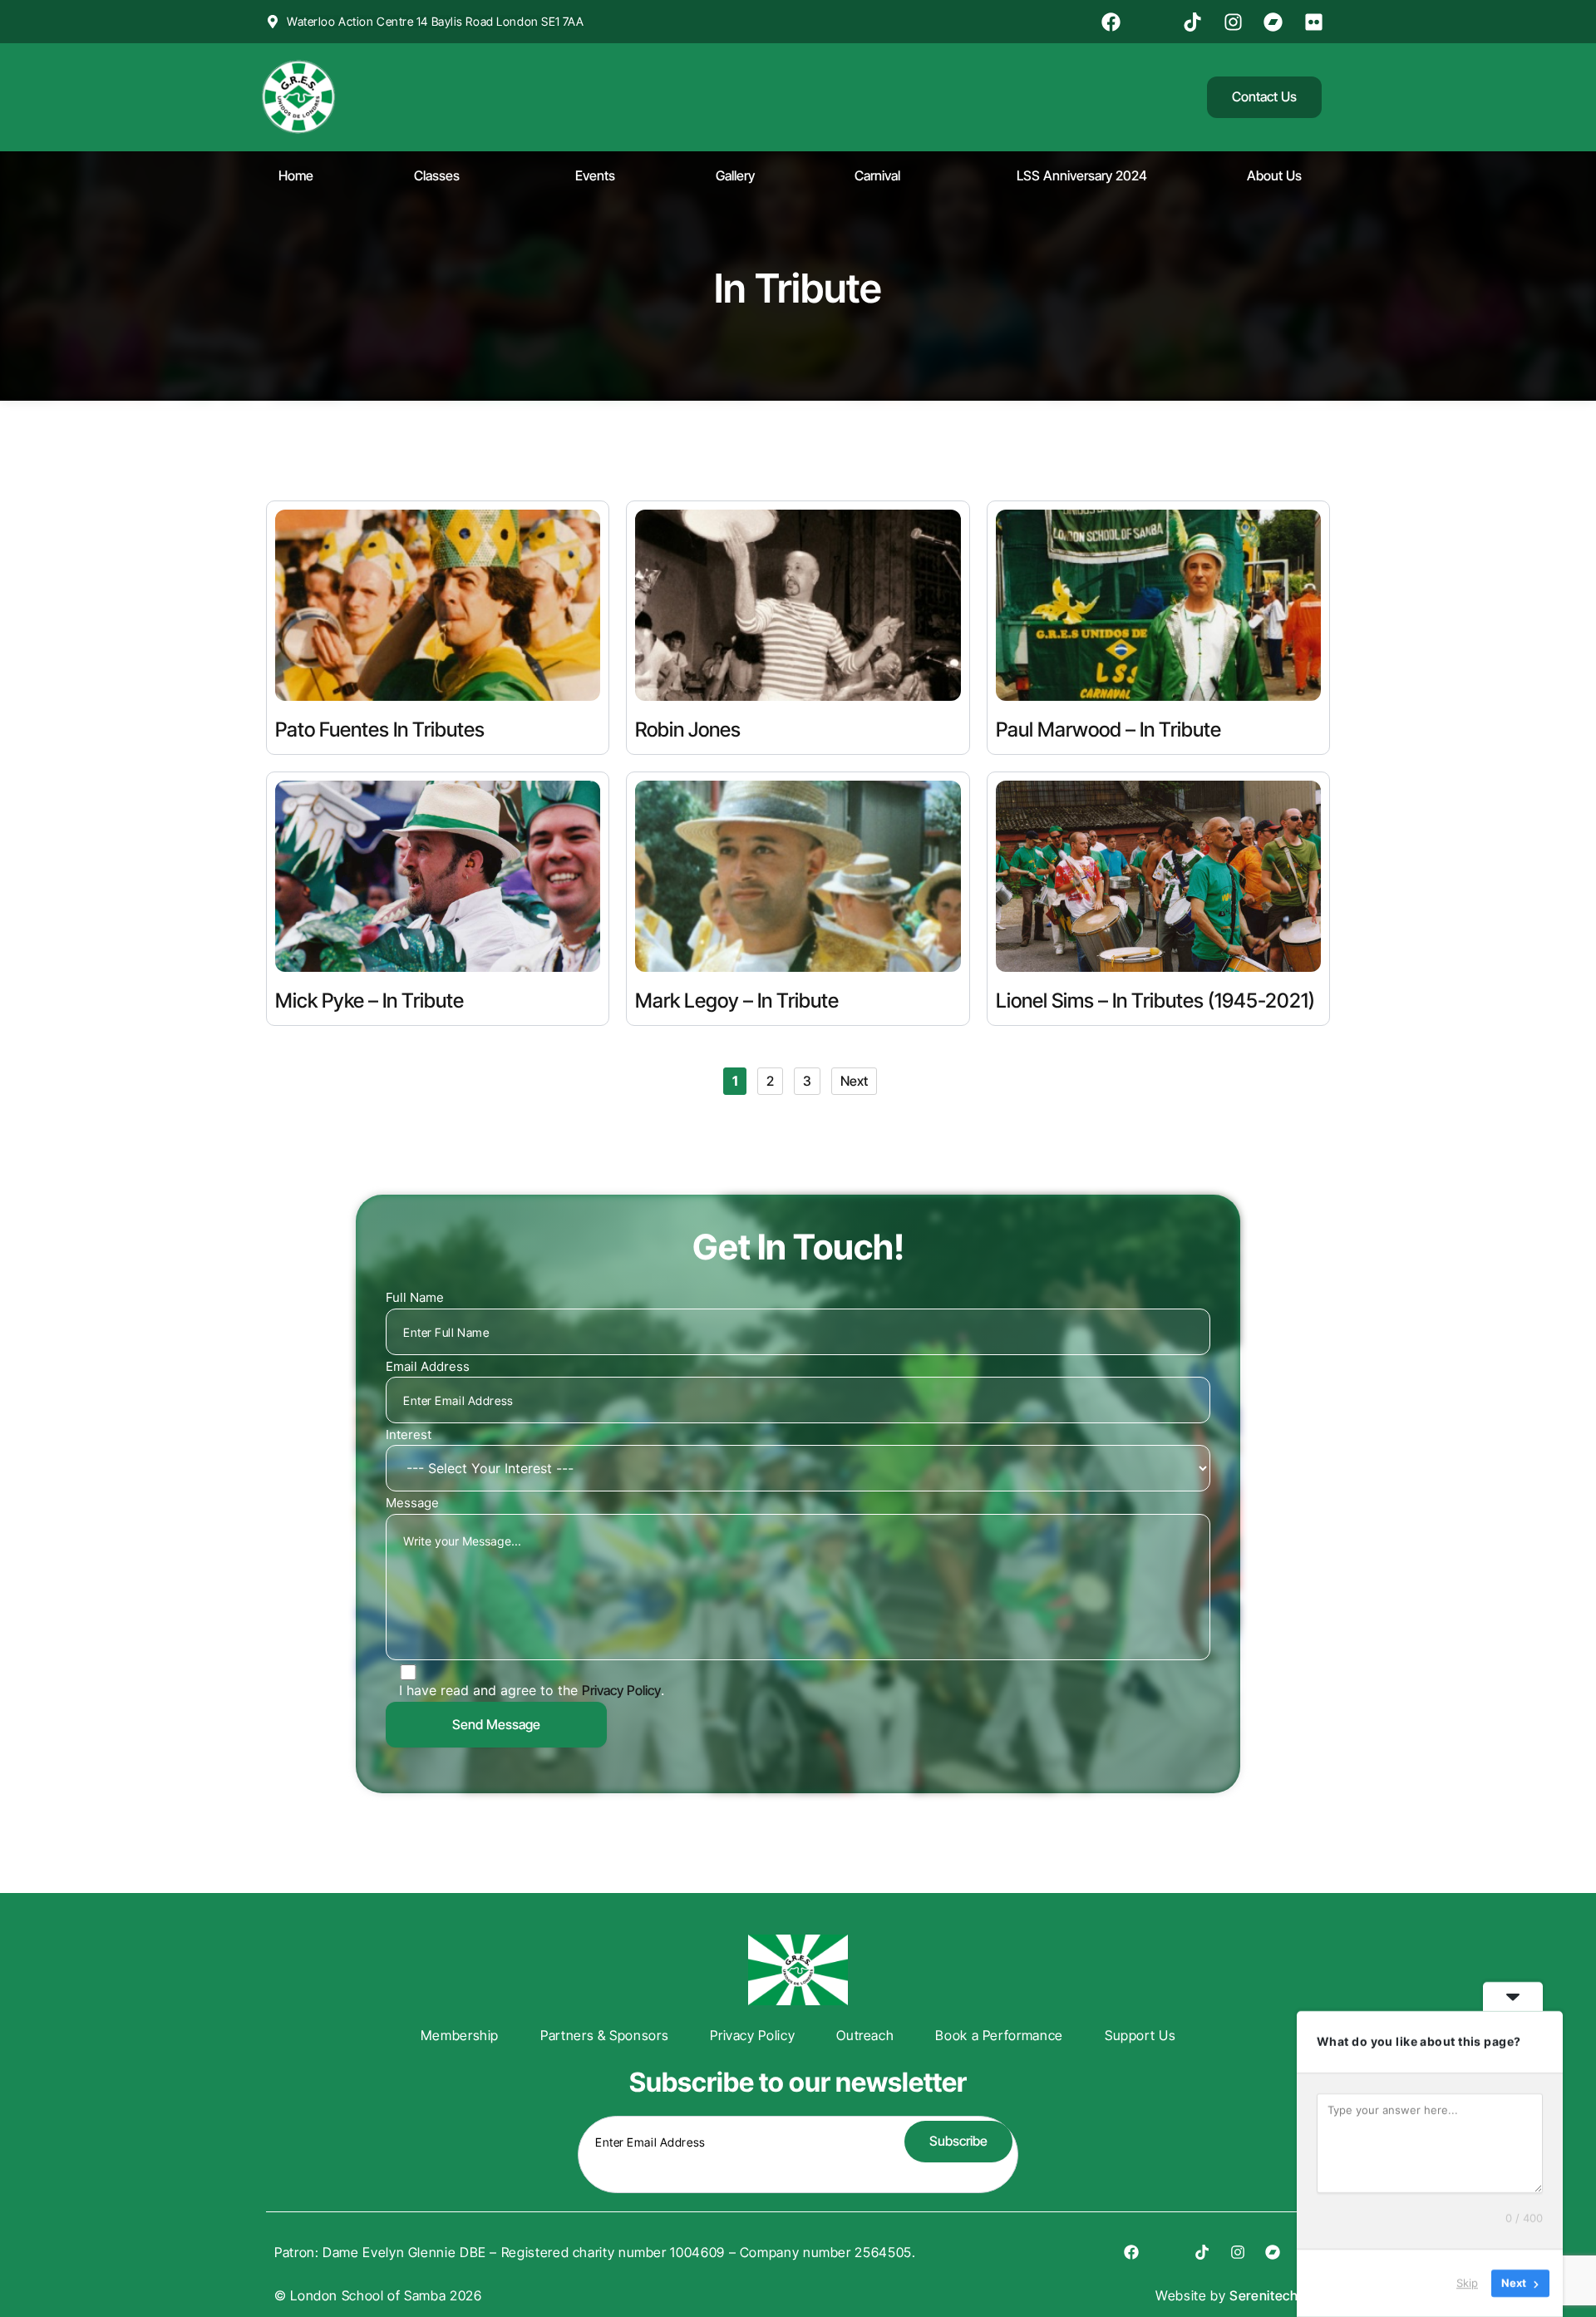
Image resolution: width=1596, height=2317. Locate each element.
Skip (1467, 2283)
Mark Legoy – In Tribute (737, 1001)
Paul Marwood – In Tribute (1108, 730)
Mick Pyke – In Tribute (369, 1001)
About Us (1274, 175)
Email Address (428, 1366)
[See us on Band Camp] (1276, 22)
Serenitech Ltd (1276, 2295)
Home (296, 175)
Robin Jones (688, 730)
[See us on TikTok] (1195, 22)
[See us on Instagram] (1235, 22)
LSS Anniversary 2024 (1082, 175)
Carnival (877, 175)
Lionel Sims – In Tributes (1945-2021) (1155, 1001)
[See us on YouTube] (1154, 22)
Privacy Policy (621, 1690)
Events (595, 175)
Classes (437, 175)
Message (412, 1503)
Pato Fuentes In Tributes (380, 730)
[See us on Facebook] (1114, 22)
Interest (409, 1435)
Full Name (415, 1297)
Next (854, 1081)
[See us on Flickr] (1316, 22)
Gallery (735, 175)
